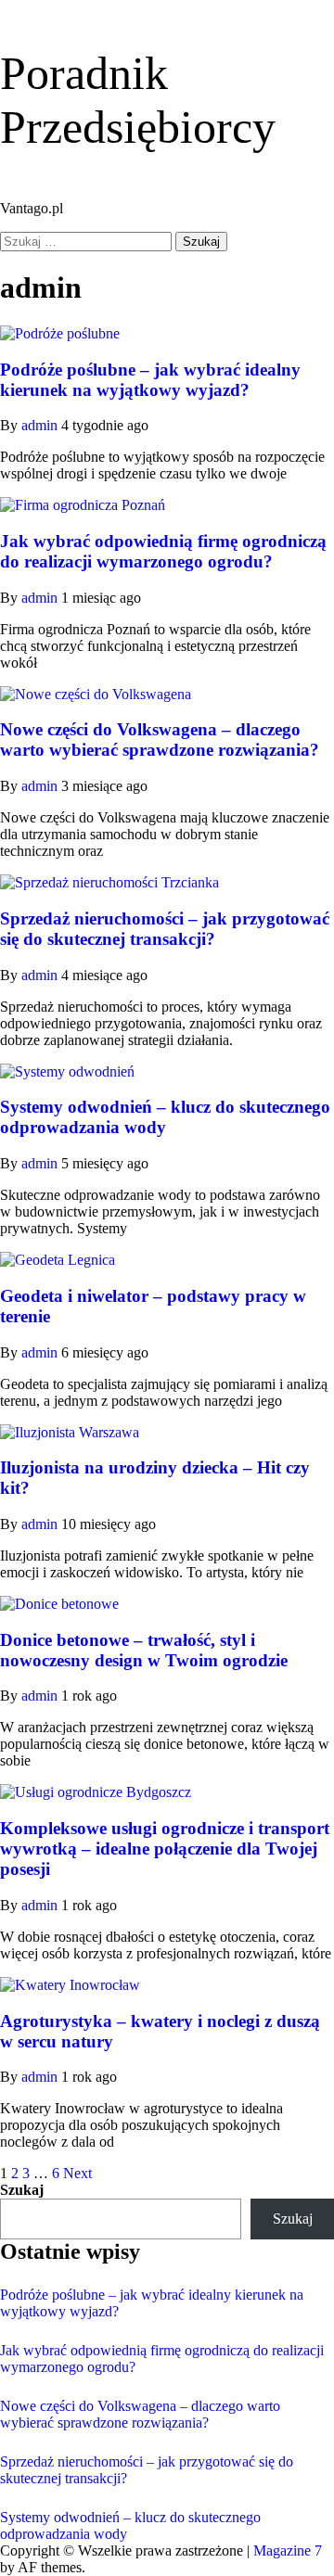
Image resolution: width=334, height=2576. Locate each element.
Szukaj (22, 2190)
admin (41, 425)
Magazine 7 (288, 2550)
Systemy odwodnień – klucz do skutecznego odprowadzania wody (165, 1117)
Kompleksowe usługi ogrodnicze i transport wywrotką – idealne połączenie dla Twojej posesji (165, 1849)
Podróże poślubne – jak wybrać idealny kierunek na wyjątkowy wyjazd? (150, 380)
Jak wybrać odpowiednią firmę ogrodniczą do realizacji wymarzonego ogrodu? (163, 551)
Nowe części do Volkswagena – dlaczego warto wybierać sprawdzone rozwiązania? (160, 740)
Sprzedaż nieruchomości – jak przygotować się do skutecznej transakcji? (165, 929)
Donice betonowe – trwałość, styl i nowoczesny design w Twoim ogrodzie (144, 1650)
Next (77, 2173)
